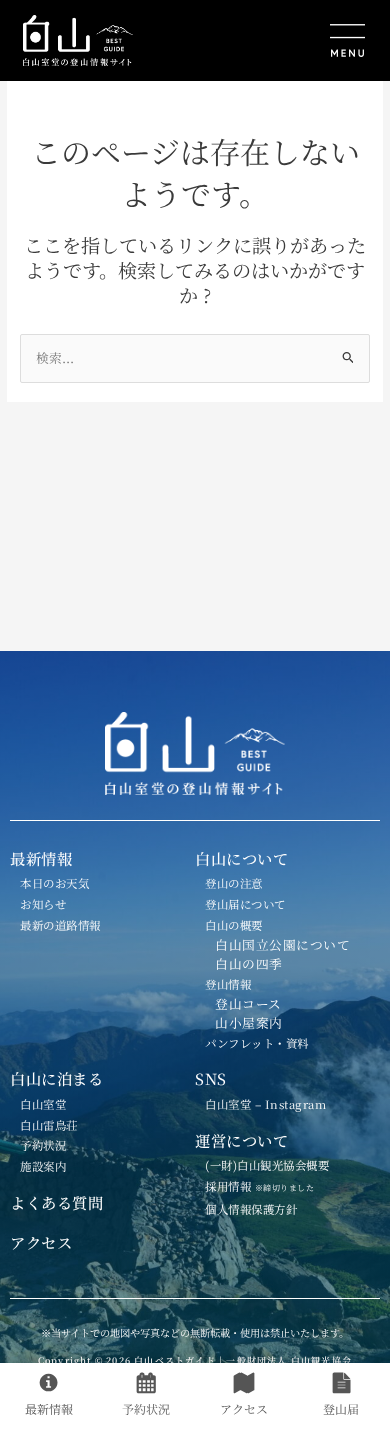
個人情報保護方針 (251, 1209)
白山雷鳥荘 (49, 1125)
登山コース (248, 1003)
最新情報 (41, 858)
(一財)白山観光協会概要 (267, 1165)
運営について (241, 1140)
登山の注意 (234, 883)
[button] (286, 42)
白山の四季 (249, 963)
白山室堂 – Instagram (265, 1104)
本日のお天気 (54, 883)
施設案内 (43, 1166)
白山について (241, 858)
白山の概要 (234, 925)
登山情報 (228, 984)
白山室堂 (43, 1104)
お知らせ (43, 904)
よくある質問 (56, 1202)
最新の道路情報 (60, 925)
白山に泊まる (56, 1078)
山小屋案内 (249, 1022)
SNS (211, 1078)
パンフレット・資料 (257, 1043)
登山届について (245, 904)
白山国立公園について (282, 944)
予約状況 (43, 1145)
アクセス (41, 1242)
